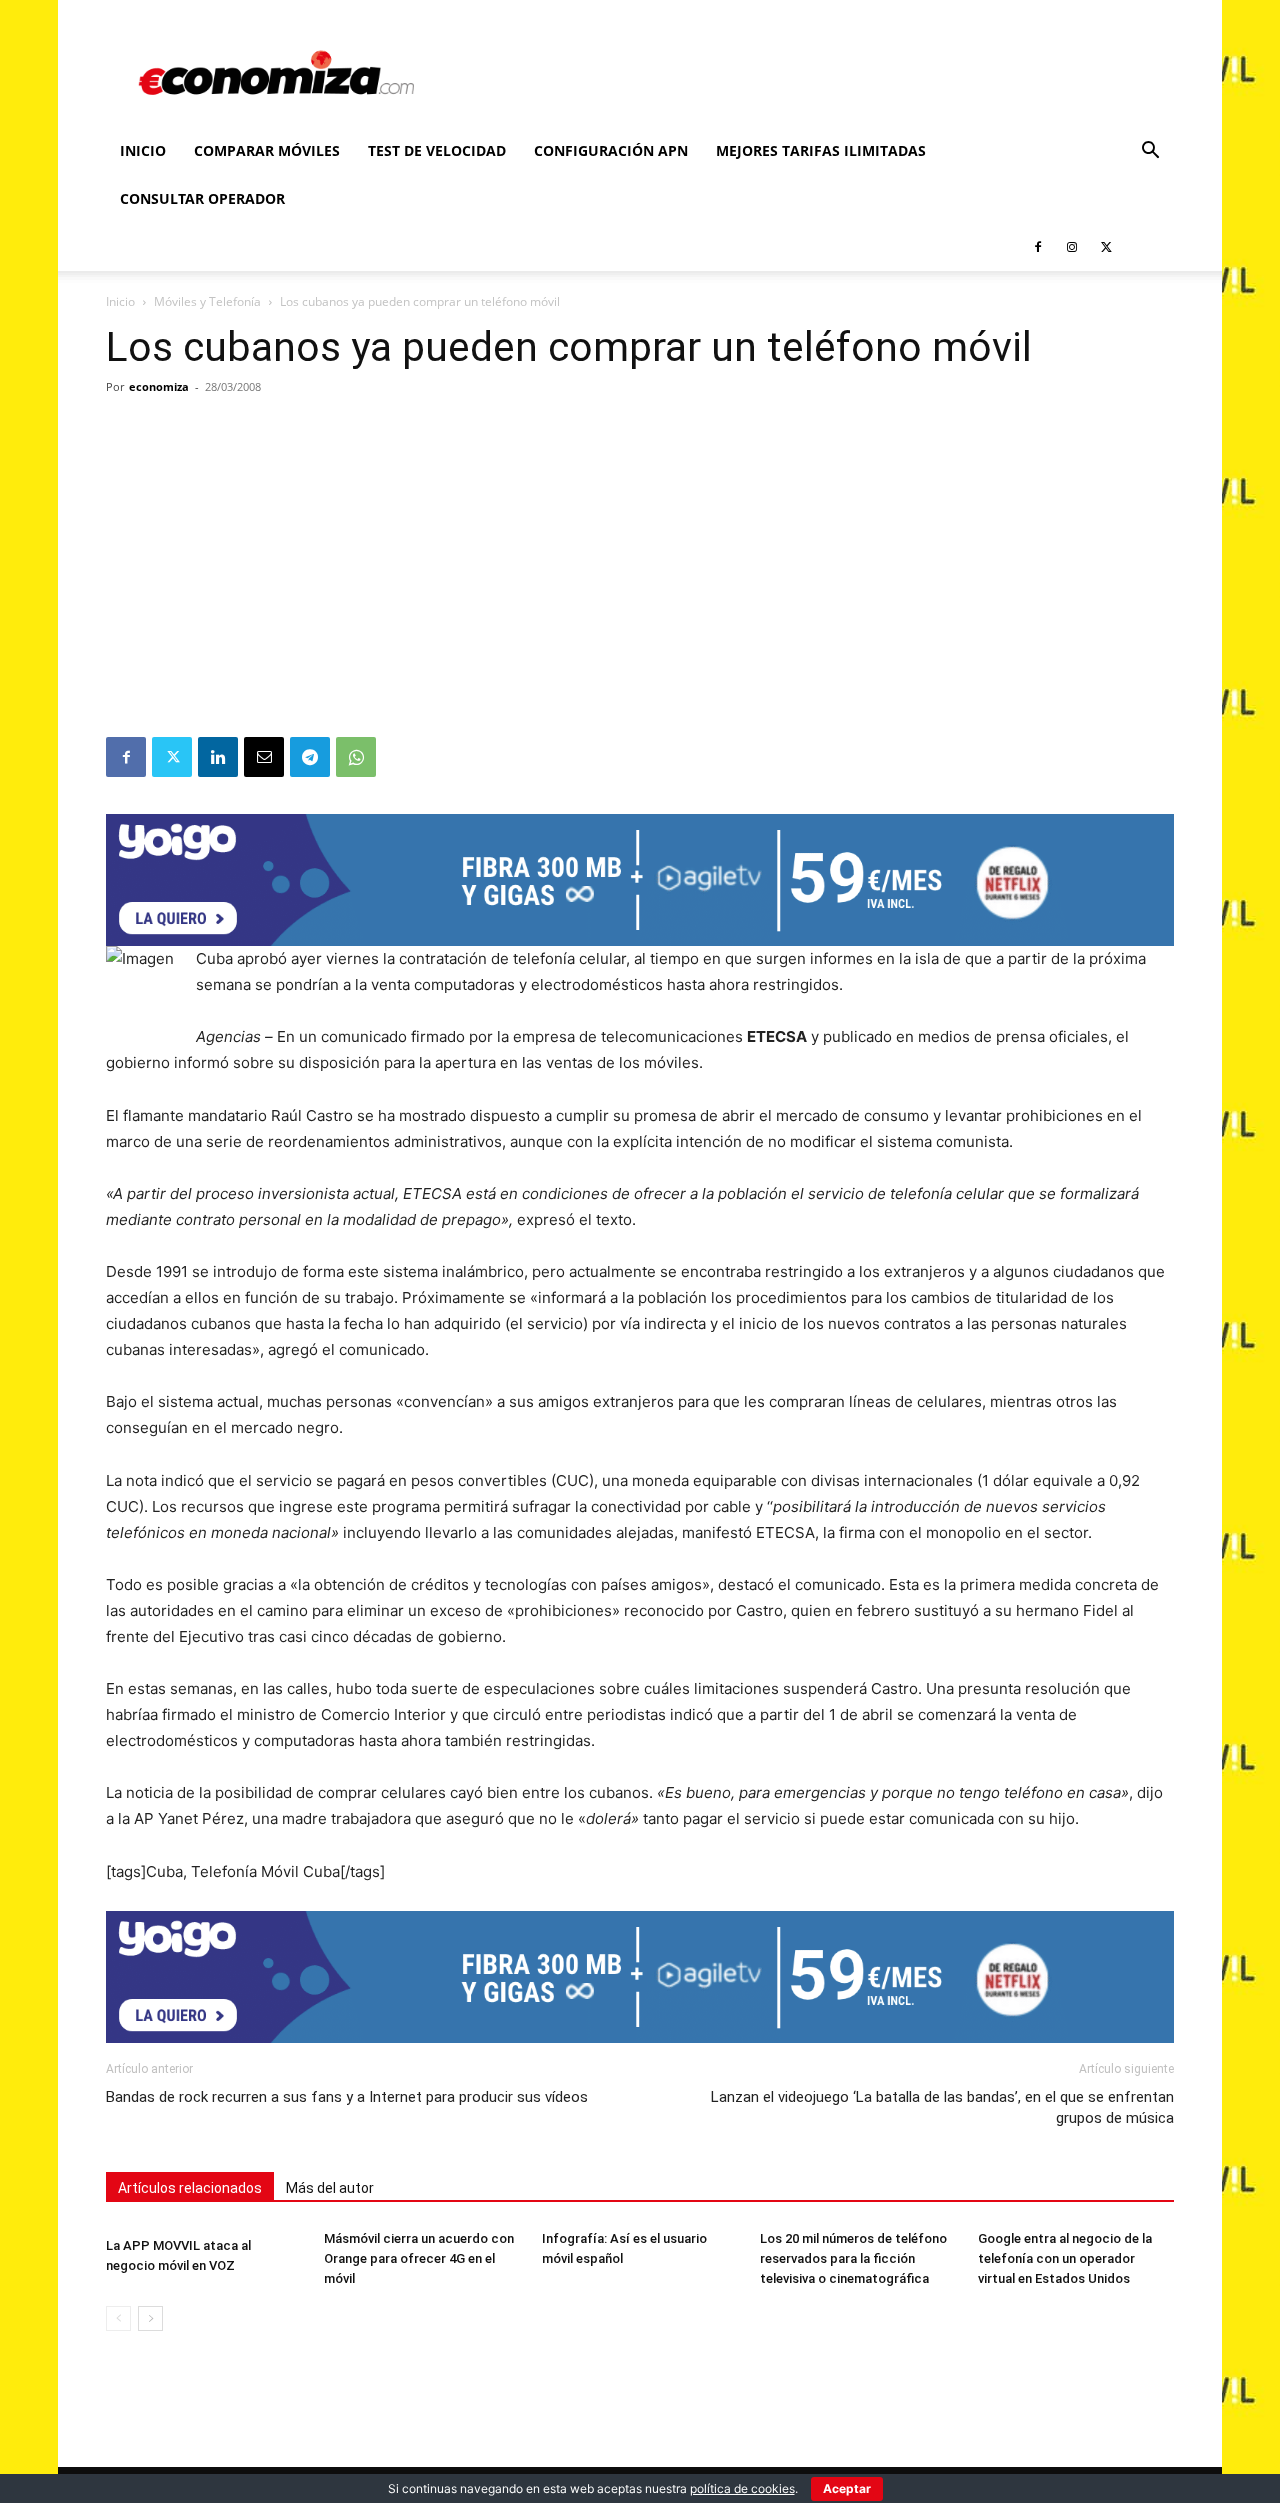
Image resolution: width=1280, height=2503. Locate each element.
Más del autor (330, 2188)
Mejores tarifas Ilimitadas (821, 150)
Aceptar (847, 2488)
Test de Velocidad (437, 150)
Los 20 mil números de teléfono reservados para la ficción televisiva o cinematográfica (853, 2258)
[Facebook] (1038, 247)
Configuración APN (611, 150)
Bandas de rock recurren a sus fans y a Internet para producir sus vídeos (347, 2097)
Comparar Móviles (267, 150)
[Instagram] (1072, 247)
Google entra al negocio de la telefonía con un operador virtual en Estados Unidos (1065, 2258)
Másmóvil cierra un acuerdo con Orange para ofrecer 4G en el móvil (419, 2258)
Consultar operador (202, 198)
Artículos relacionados (190, 2188)
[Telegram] (310, 757)
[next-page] (150, 2318)
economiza (159, 386)
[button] (1150, 152)
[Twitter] (1106, 247)
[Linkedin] (218, 757)
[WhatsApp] (356, 757)
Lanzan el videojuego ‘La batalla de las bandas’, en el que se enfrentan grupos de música (942, 2107)
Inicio (143, 150)
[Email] (264, 757)
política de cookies (742, 2488)
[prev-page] (118, 2318)
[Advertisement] (640, 587)
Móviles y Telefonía (207, 301)
